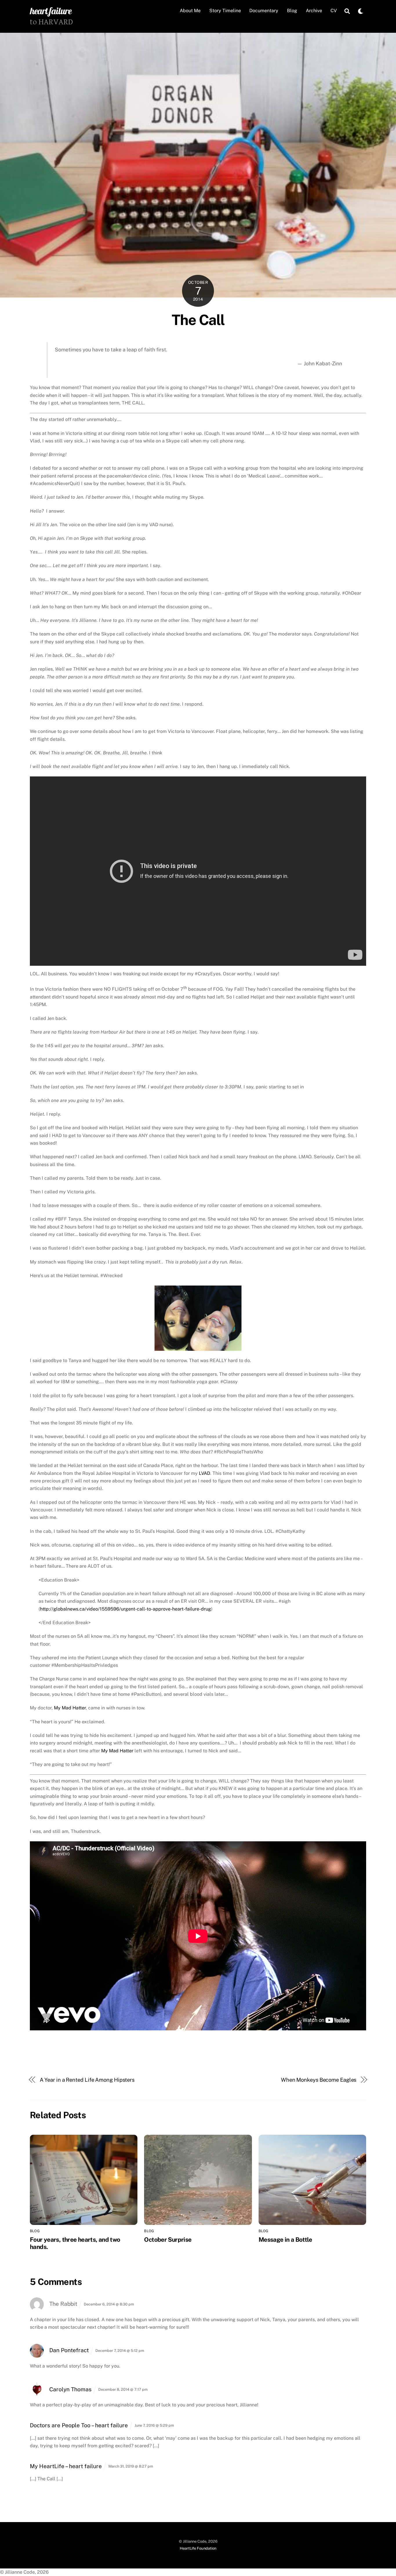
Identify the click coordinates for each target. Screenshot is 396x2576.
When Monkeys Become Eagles (319, 2080)
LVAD (205, 1473)
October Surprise (168, 2240)
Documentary (264, 11)
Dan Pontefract (69, 2350)
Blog (292, 11)
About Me (190, 11)
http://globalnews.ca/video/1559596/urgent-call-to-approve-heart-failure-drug (126, 1609)
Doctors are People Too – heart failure (79, 2425)
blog (35, 2231)
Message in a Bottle (285, 2240)
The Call (198, 320)
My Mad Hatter (70, 1708)
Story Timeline (225, 11)
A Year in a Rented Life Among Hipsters (87, 2080)
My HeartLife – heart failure (66, 2466)
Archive (314, 11)
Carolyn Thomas (70, 2389)
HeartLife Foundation (198, 2548)
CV (334, 11)
